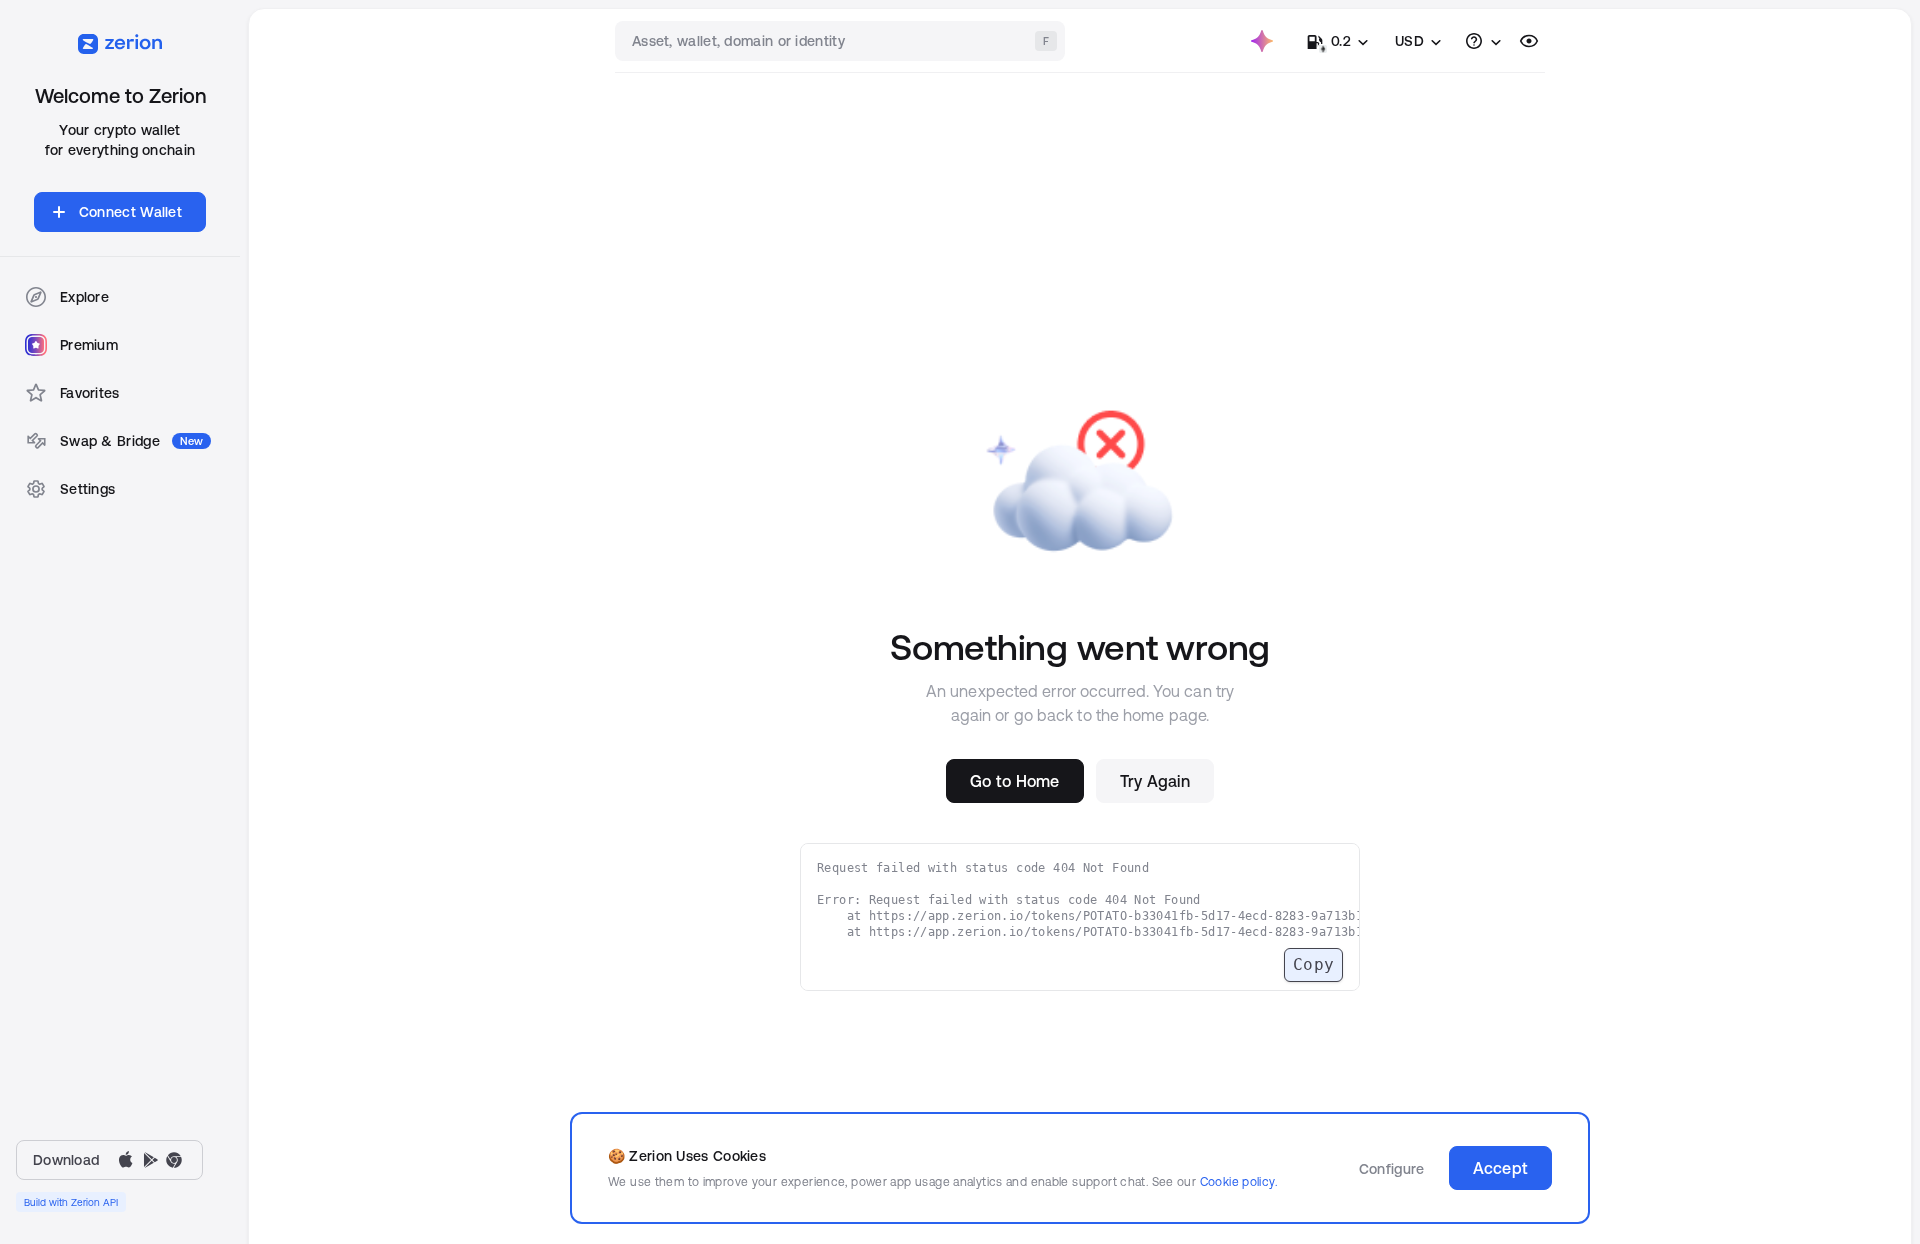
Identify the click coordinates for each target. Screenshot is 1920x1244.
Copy (1313, 964)
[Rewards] (1262, 41)
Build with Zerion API (71, 1202)
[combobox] (842, 41)
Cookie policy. (1238, 1181)
